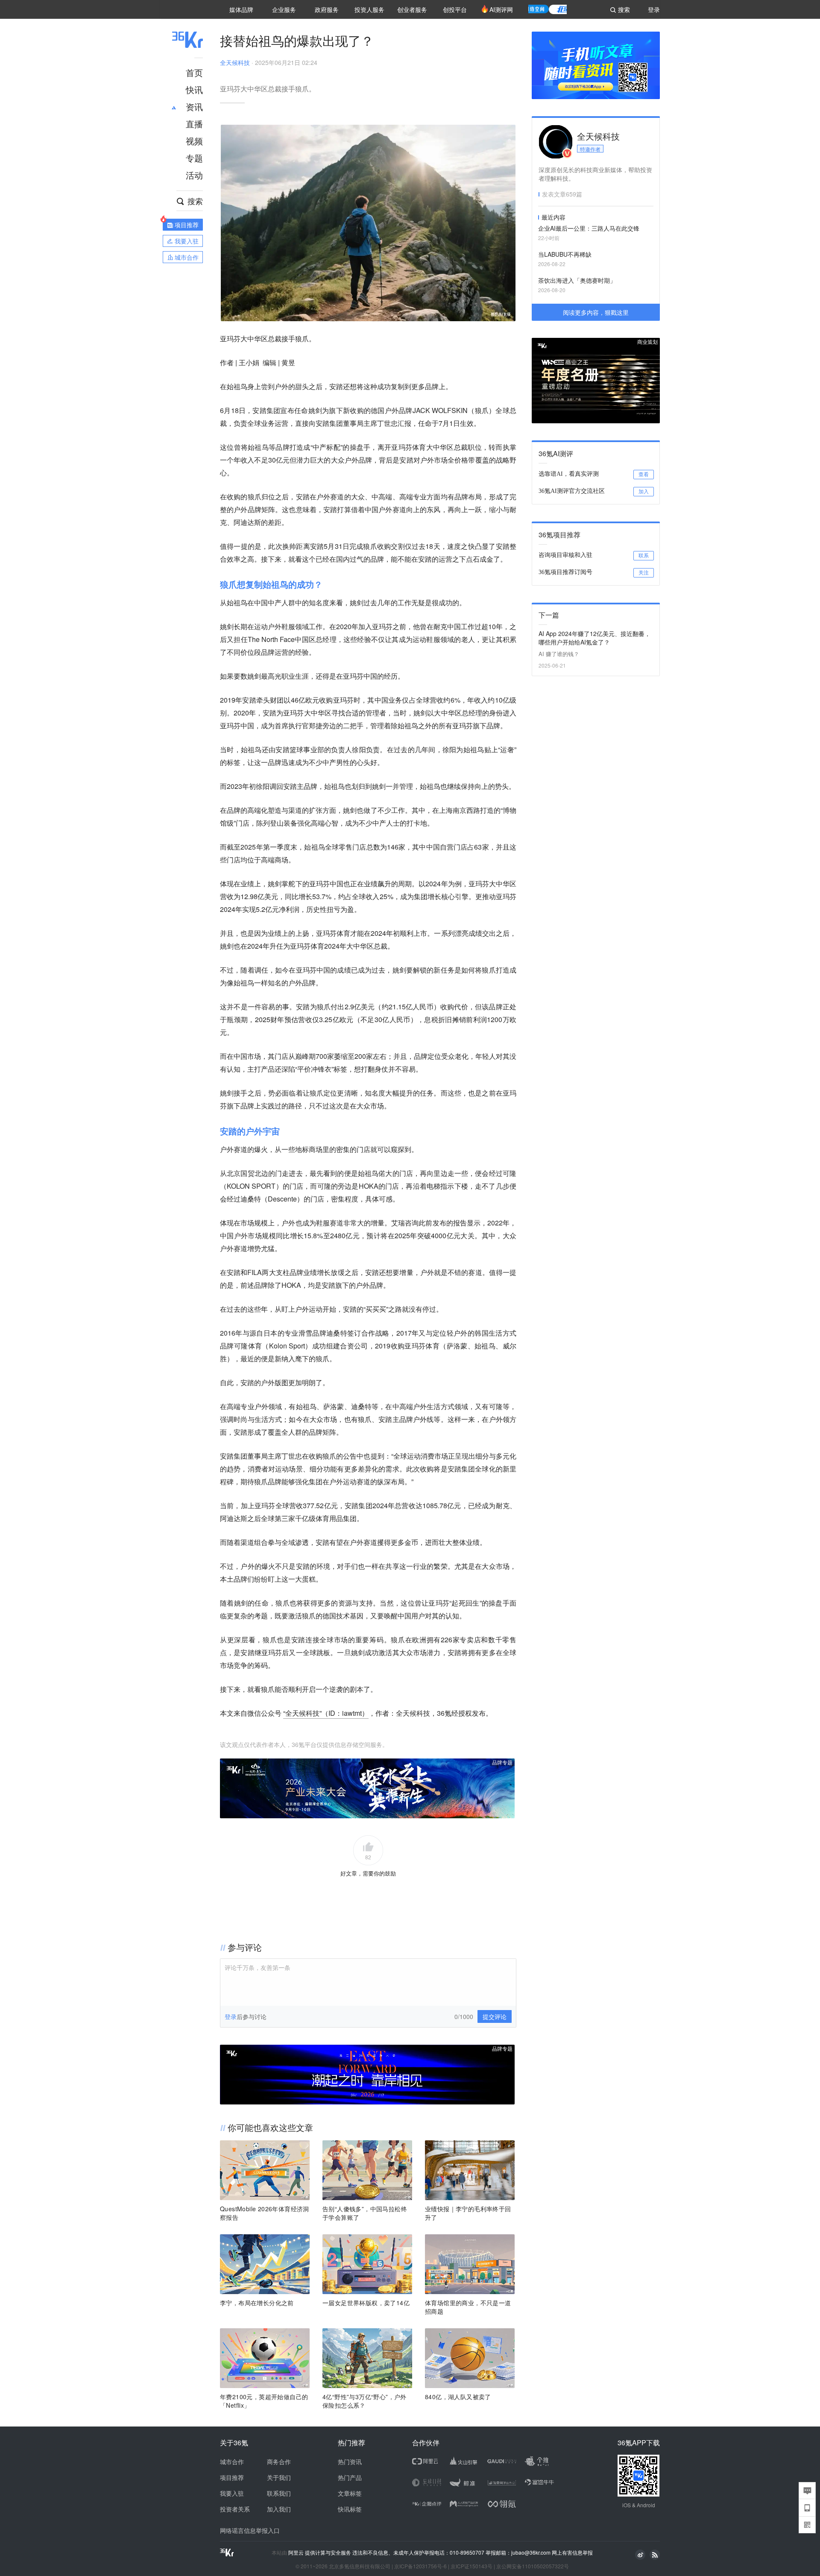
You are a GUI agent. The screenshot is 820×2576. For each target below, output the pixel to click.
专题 (194, 158)
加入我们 (279, 2509)
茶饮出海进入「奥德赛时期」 (577, 280)
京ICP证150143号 (471, 2566)
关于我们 (279, 2477)
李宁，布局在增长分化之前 (257, 2303)
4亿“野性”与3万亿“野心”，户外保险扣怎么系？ (365, 2401)
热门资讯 (350, 2462)
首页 (194, 72)
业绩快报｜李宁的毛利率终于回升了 (468, 2213)
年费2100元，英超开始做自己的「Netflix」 (264, 2401)
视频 (194, 141)
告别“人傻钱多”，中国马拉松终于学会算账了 (365, 2213)
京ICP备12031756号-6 (420, 2566)
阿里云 (297, 2553)
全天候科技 (235, 62)
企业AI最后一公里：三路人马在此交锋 (589, 228)
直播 (194, 124)
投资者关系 (235, 2509)
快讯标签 (350, 2509)
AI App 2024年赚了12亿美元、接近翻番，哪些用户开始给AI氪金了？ (594, 638)
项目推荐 (232, 2477)
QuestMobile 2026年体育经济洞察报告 (265, 2213)
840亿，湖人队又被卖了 (458, 2397)
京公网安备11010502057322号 (533, 2566)
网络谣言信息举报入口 (250, 2530)
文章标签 (350, 2493)
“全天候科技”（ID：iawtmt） (326, 1713)
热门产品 (350, 2477)
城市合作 (232, 2462)
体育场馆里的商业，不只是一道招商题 (468, 2307)
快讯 (194, 89)
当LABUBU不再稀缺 (565, 254)
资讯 (194, 107)
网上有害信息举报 (572, 2552)
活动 (194, 175)
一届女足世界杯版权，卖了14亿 (366, 2303)
